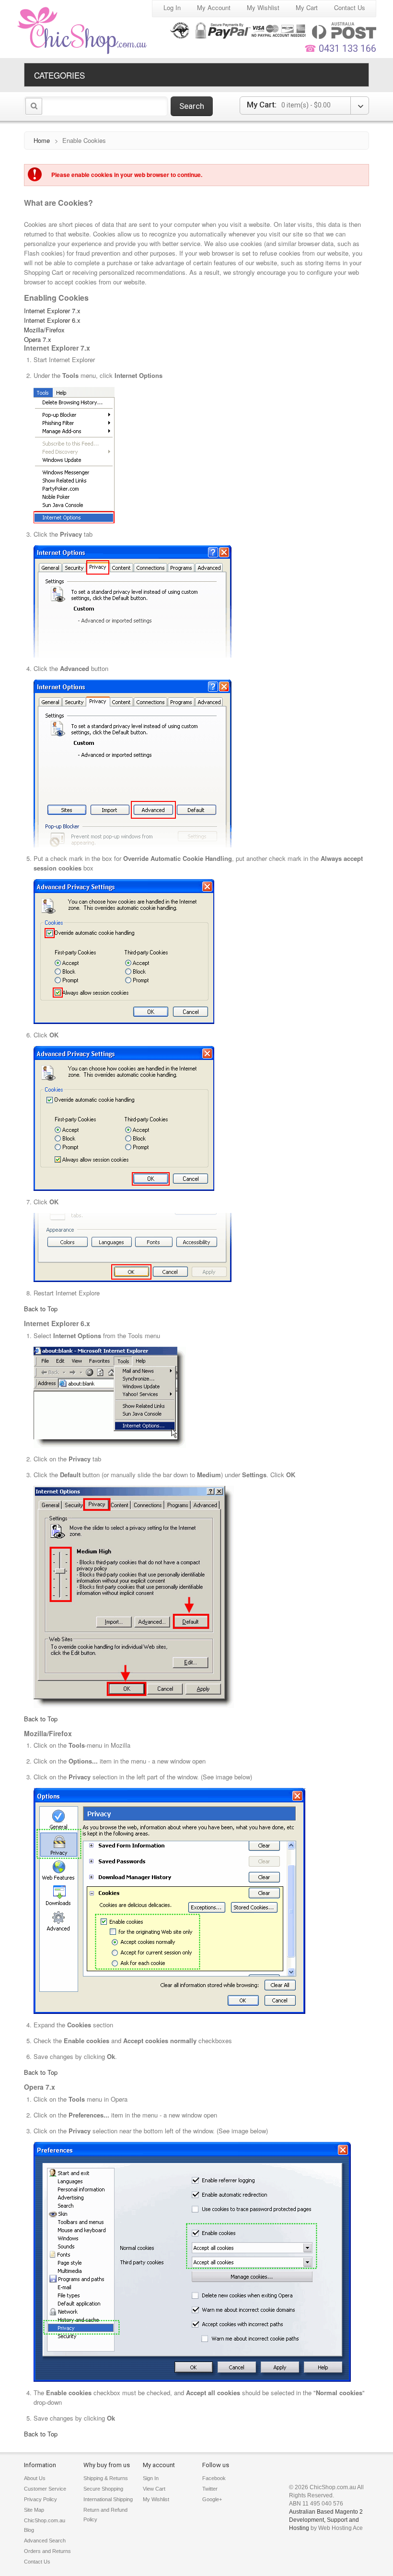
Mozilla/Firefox (44, 330)
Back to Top (41, 1309)
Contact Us (350, 7)
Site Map (34, 2510)
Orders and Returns (47, 2551)
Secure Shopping (103, 2489)
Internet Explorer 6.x (52, 320)
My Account (214, 7)
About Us (35, 2478)
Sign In (151, 2478)
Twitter (210, 2489)
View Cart (154, 2489)
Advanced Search (45, 2541)
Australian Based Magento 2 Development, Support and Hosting (326, 2520)
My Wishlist (263, 7)
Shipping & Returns (106, 2478)
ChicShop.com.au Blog (45, 2525)
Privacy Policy (40, 2499)
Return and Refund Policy (105, 2515)
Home (42, 140)
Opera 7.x (38, 339)
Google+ (212, 2499)
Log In (172, 7)
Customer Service (45, 2489)
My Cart (307, 7)
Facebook (214, 2478)
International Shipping (108, 2499)
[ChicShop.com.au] (83, 30)
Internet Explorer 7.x (52, 311)
